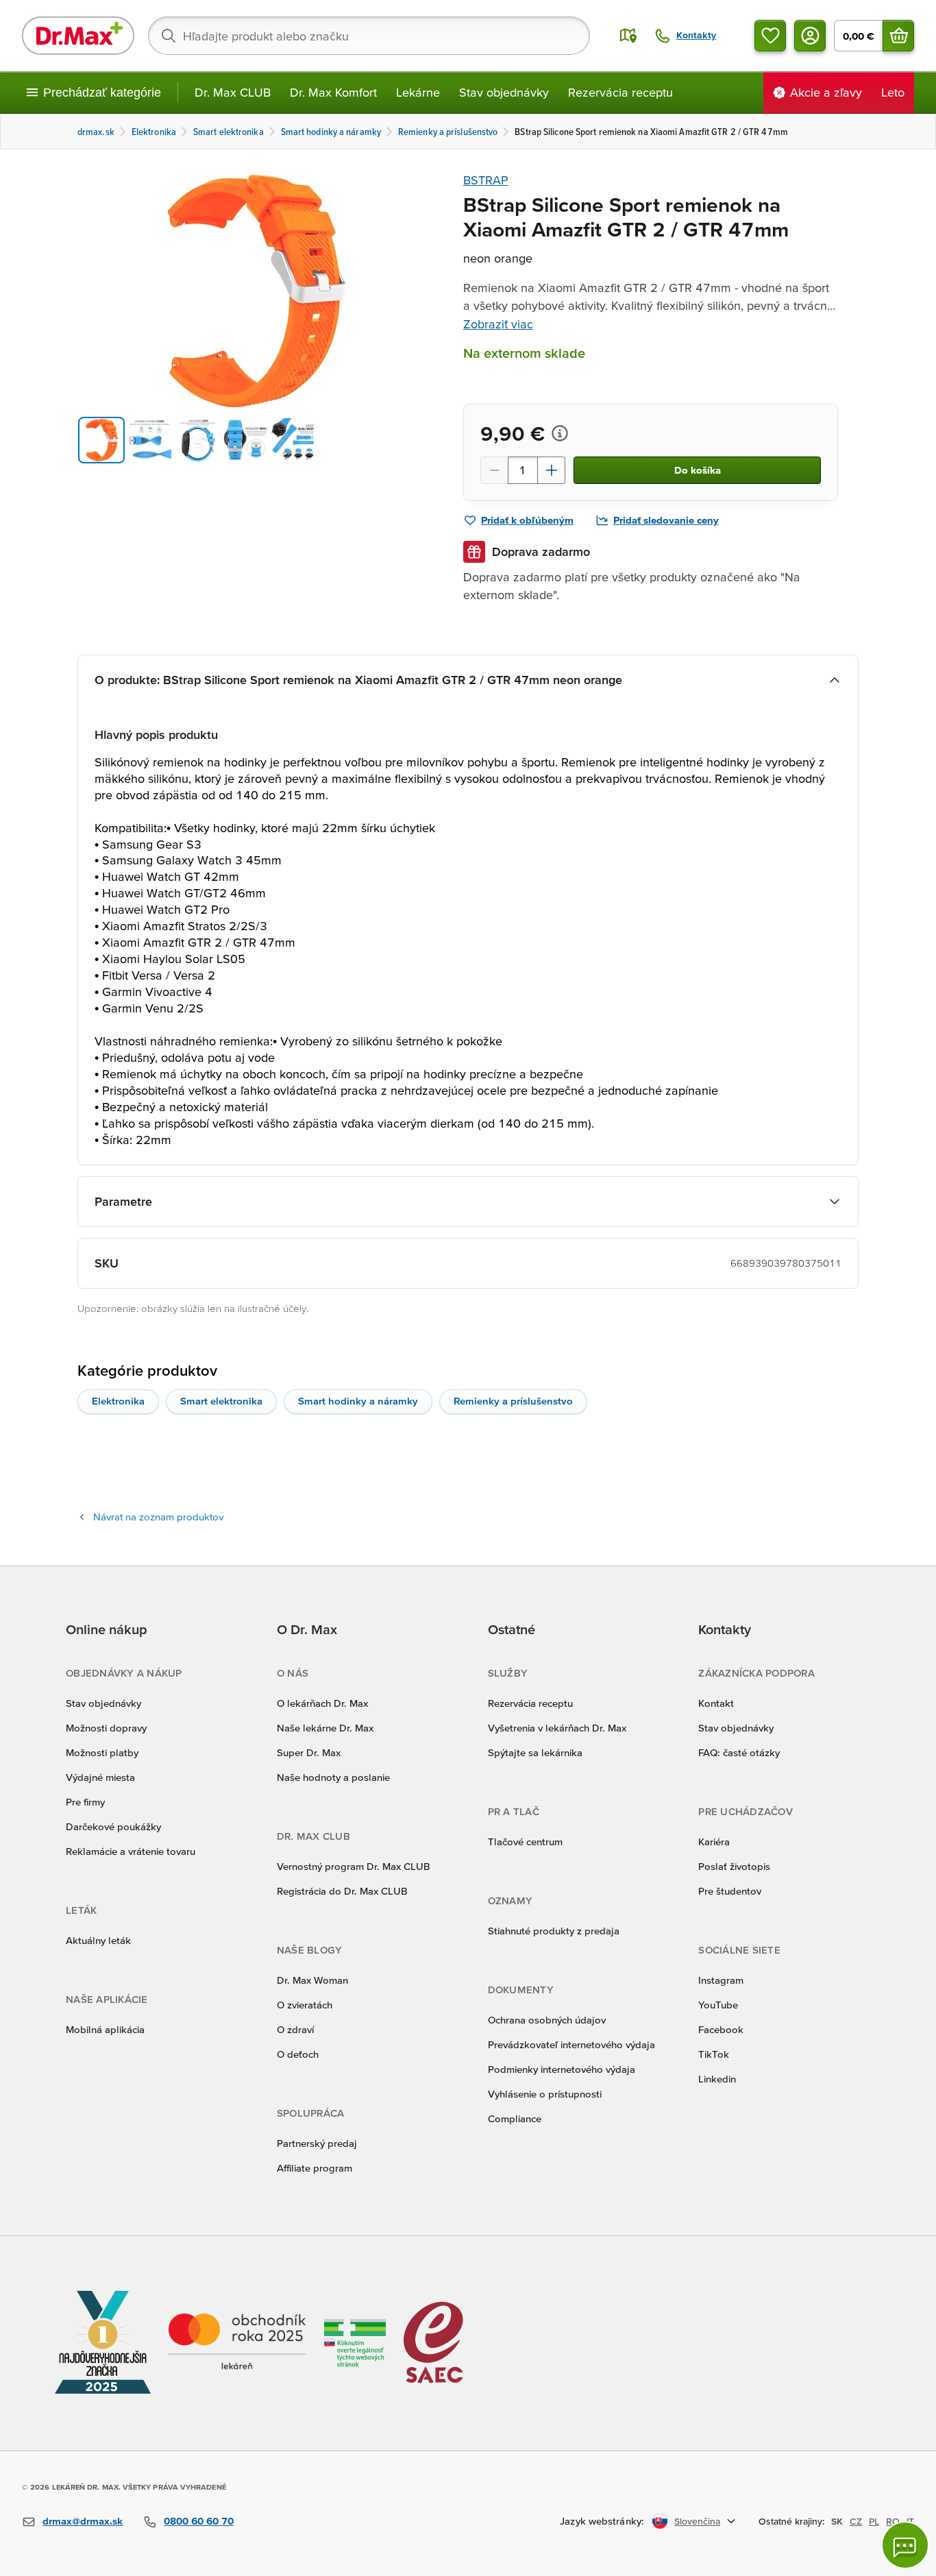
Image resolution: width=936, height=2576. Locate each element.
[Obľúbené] (770, 36)
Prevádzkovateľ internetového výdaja (571, 2044)
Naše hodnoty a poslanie (333, 1777)
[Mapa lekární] (628, 36)
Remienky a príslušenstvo (513, 1401)
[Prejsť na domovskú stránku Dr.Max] (78, 36)
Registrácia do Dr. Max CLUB (342, 1891)
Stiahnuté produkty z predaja (554, 1931)
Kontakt (716, 1703)
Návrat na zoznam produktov (158, 1517)
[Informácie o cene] (560, 433)
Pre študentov (730, 1891)
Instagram (721, 1980)
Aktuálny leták (98, 1940)
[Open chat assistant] (905, 2545)
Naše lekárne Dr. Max (325, 1728)
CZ (856, 2521)
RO (893, 2521)
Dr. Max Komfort (333, 92)
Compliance (515, 2118)
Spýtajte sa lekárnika (535, 1752)
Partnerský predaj (317, 2143)
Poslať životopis (734, 1866)
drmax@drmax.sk (83, 2521)
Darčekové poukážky (113, 1826)
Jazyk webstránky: (602, 2521)
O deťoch (298, 2054)
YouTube (718, 2005)
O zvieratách (305, 2005)
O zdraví (295, 2029)
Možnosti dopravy (106, 1728)
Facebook (721, 2029)
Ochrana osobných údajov (547, 2020)
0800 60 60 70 (199, 2521)
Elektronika (118, 1401)
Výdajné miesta (100, 1777)
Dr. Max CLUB (233, 92)
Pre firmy (85, 1802)
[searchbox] (369, 36)
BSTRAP (486, 180)
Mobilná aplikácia (105, 2029)
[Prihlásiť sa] (810, 36)
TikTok (714, 2054)
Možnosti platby (102, 1752)
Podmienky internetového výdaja (562, 2069)
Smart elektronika (221, 1401)
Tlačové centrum (525, 1842)
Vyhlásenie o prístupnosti (545, 2094)
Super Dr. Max (309, 1752)
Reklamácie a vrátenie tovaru (131, 1851)
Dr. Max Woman (312, 1980)
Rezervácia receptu (620, 92)
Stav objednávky (504, 92)
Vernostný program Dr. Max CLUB (354, 1866)
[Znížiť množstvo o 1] (494, 470)
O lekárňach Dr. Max (322, 1703)
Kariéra (714, 1842)
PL (874, 2521)
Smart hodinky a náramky (358, 1401)
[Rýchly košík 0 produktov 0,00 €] (898, 36)
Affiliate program (315, 2168)
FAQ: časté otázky (739, 1752)
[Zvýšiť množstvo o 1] (552, 470)
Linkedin (717, 2079)
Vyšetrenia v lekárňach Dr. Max (557, 1728)
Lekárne (418, 92)
